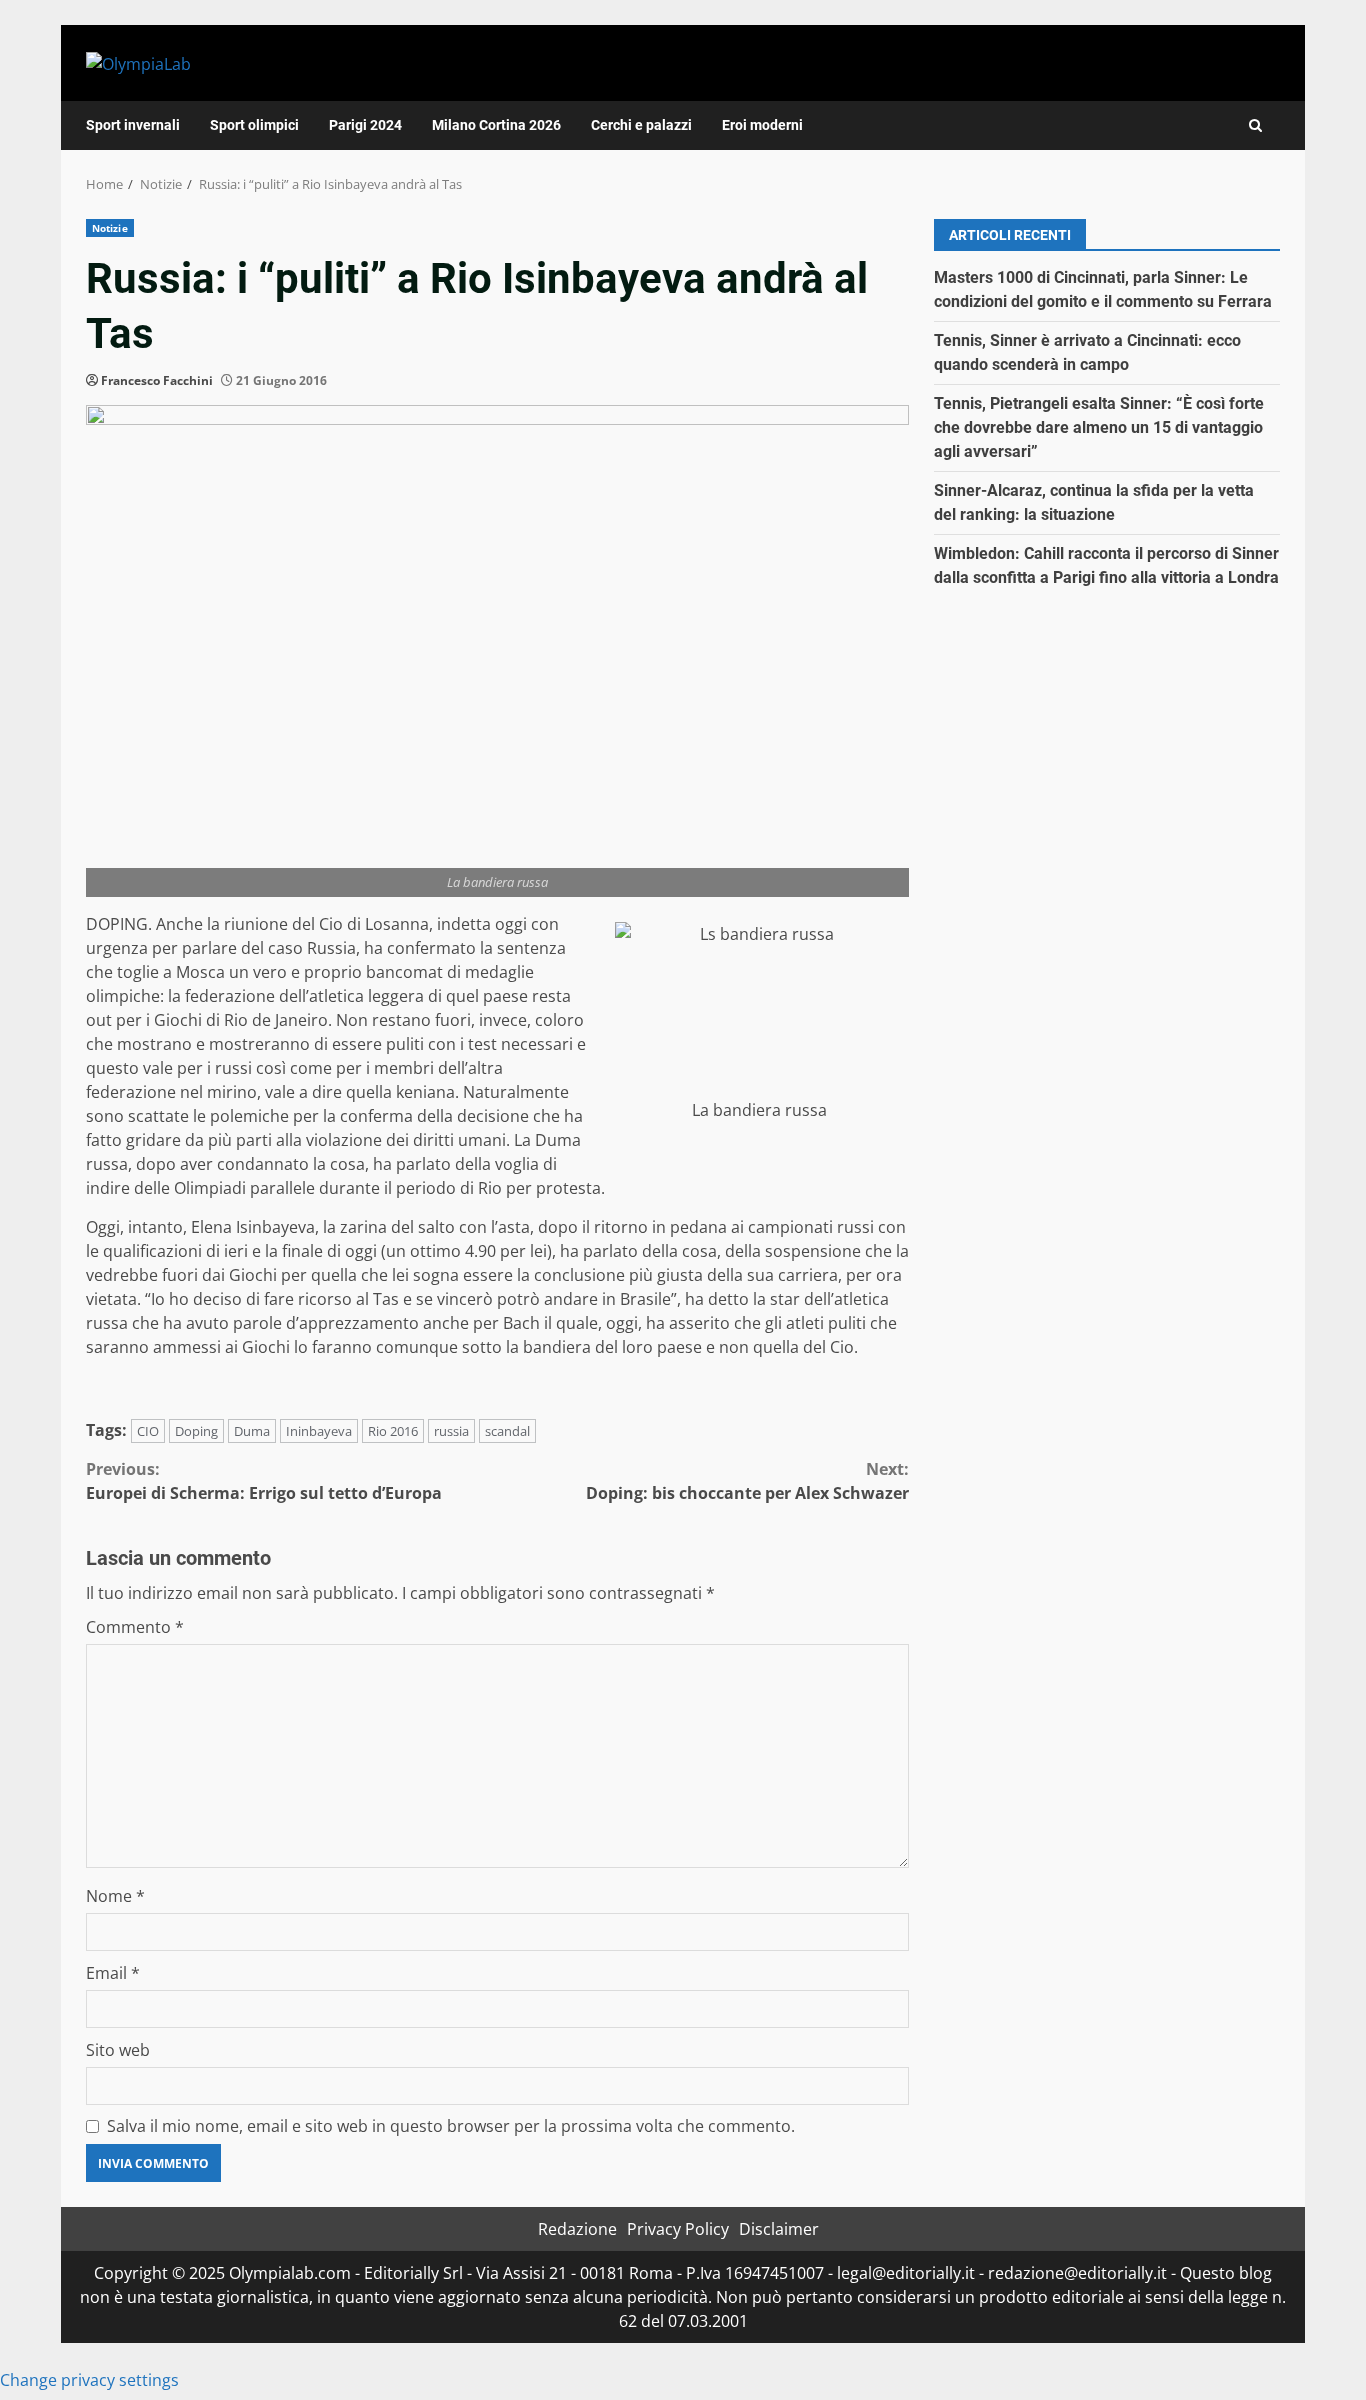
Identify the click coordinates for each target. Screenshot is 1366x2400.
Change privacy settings (89, 2380)
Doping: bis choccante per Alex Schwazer (747, 1481)
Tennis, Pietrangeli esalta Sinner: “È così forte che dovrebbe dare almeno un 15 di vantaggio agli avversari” (1099, 427)
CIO (148, 1431)
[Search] (1255, 125)
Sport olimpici (254, 125)
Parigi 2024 (365, 125)
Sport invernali (133, 125)
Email (113, 1973)
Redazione (577, 2229)
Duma (252, 1431)
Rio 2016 (393, 1431)
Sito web (118, 2050)
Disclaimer (779, 2229)
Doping (196, 1431)
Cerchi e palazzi (641, 125)
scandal (507, 1431)
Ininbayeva (319, 1431)
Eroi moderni (762, 125)
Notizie (110, 228)
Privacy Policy (678, 2229)
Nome (115, 1896)
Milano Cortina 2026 (496, 125)
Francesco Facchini (157, 380)
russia (451, 1431)
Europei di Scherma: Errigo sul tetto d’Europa (264, 1481)
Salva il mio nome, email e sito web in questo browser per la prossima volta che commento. (451, 2126)
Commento (135, 1627)
